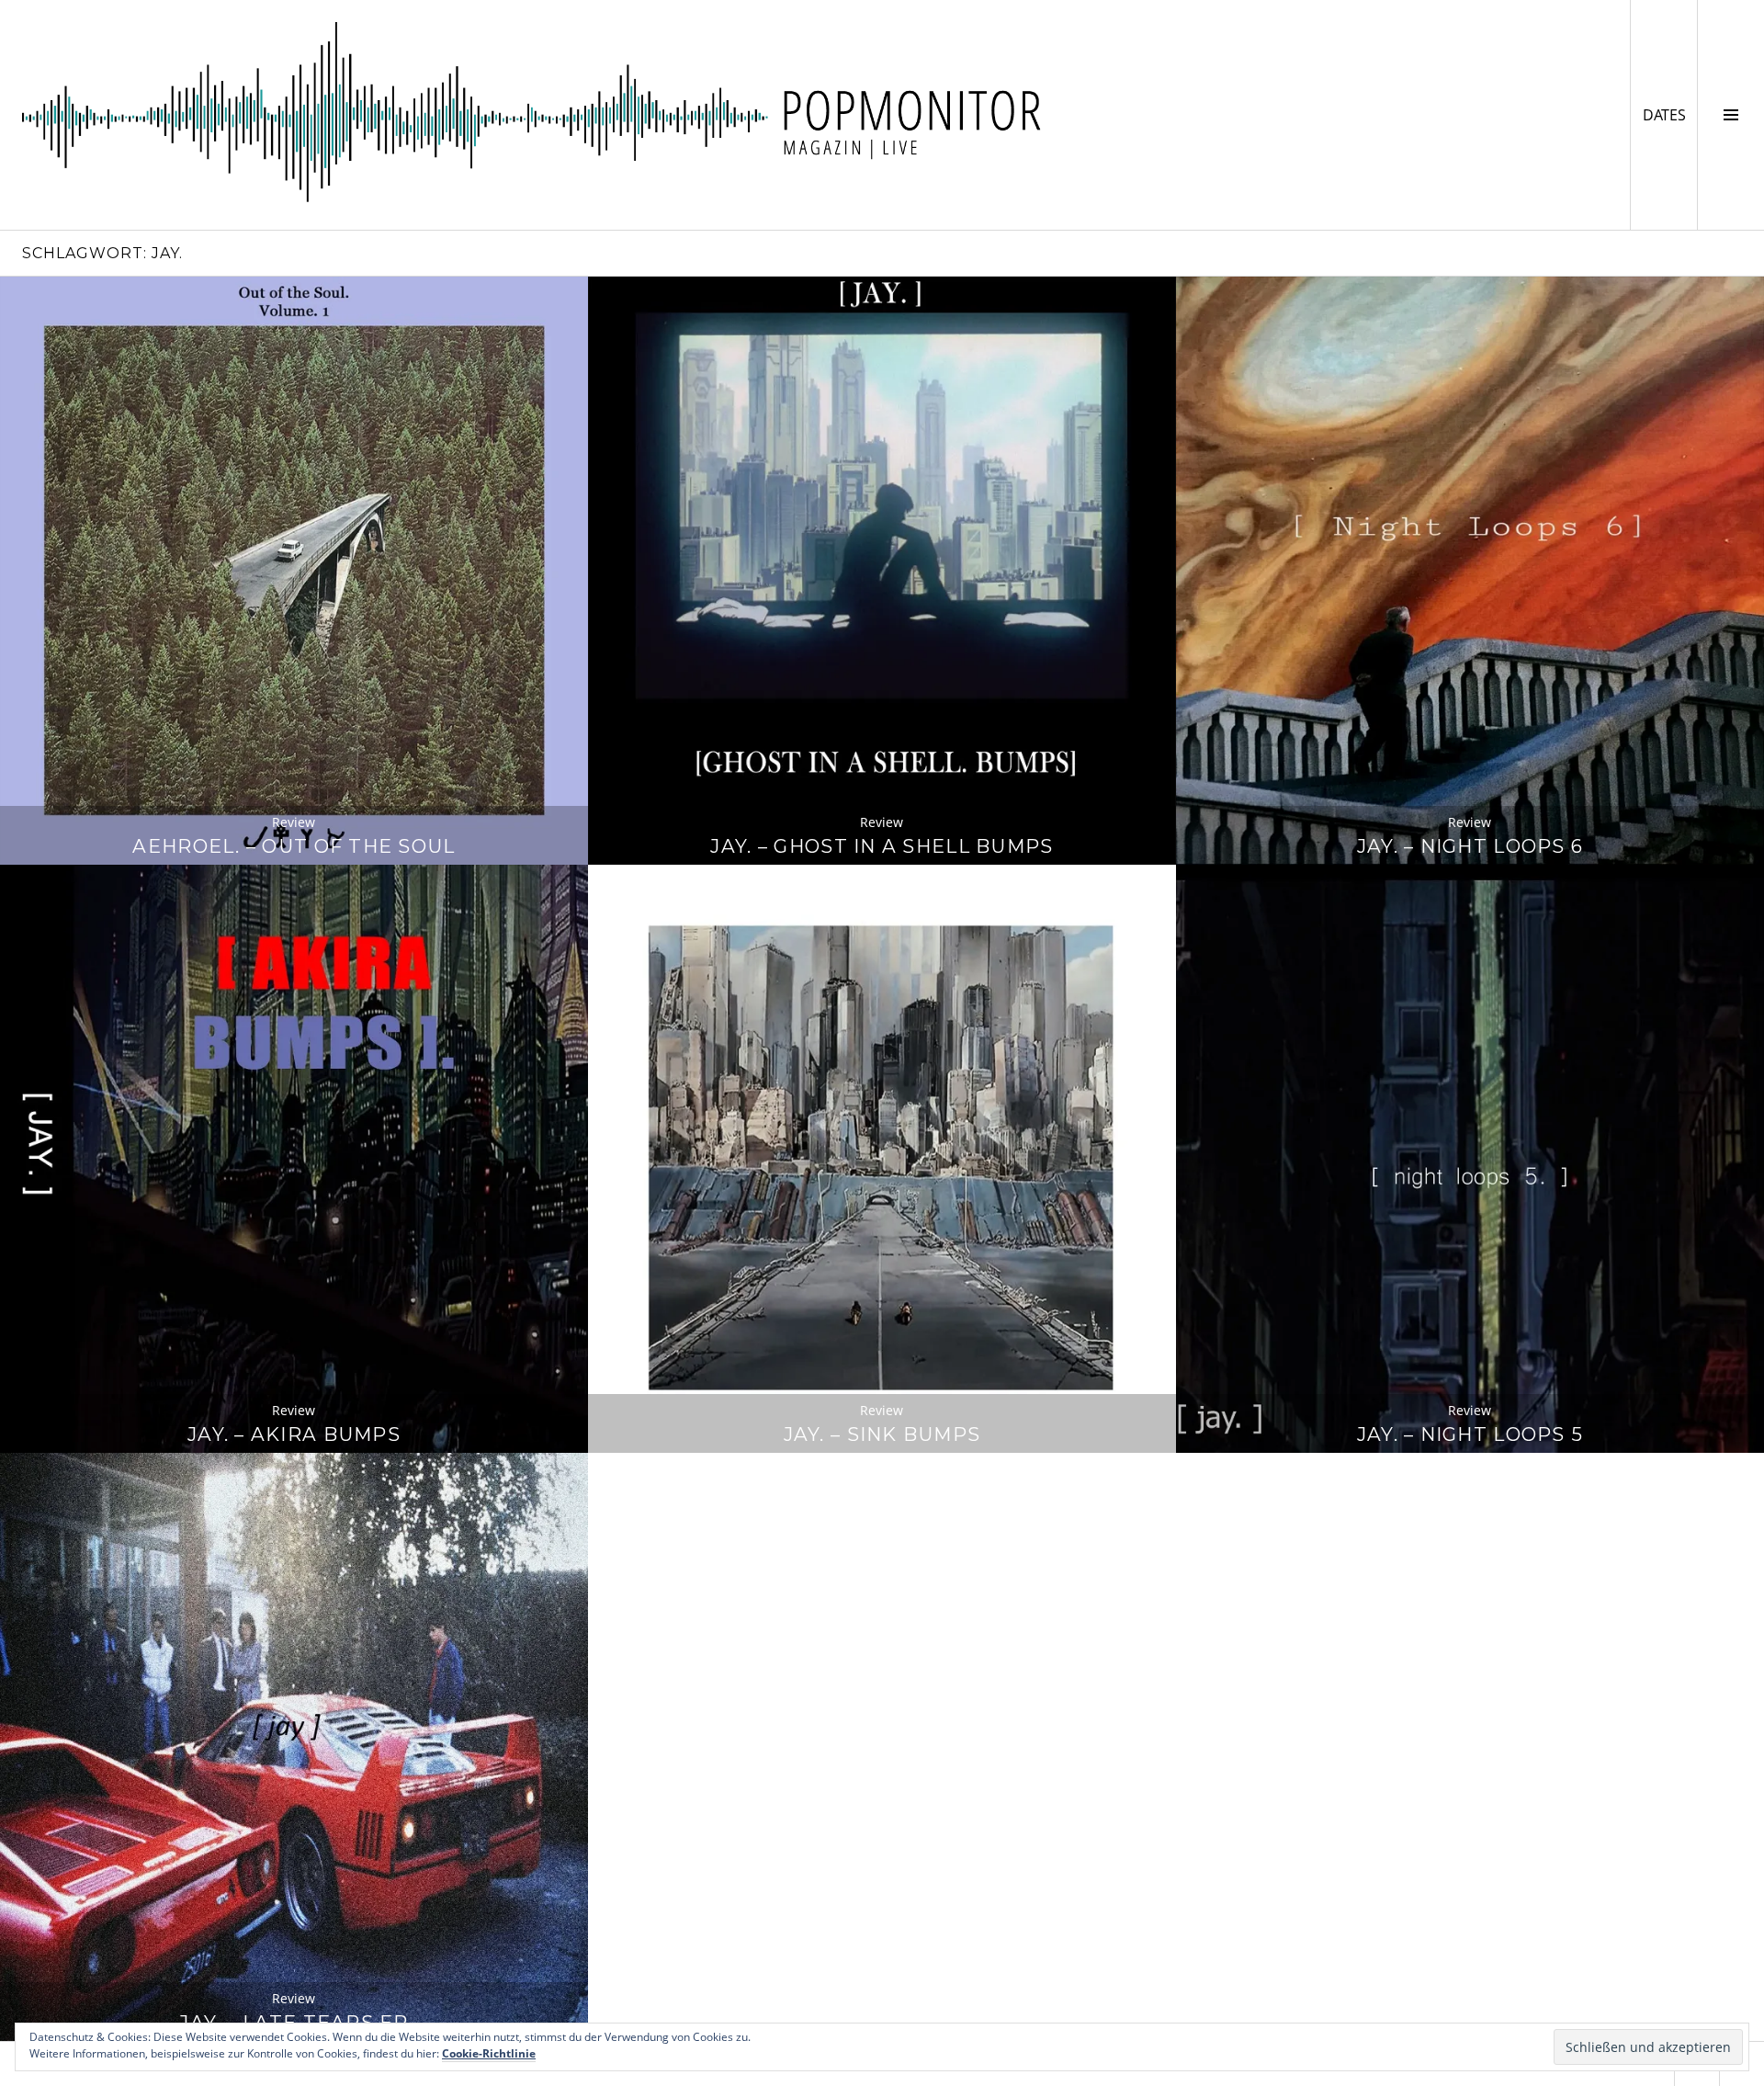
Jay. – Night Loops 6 (1470, 846)
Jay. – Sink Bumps (882, 1434)
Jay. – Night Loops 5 (1470, 1434)
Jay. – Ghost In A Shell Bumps (882, 846)
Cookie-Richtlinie (489, 2053)
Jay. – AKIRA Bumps (294, 1434)
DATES (1670, 114)
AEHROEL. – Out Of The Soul (294, 846)
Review (294, 822)
